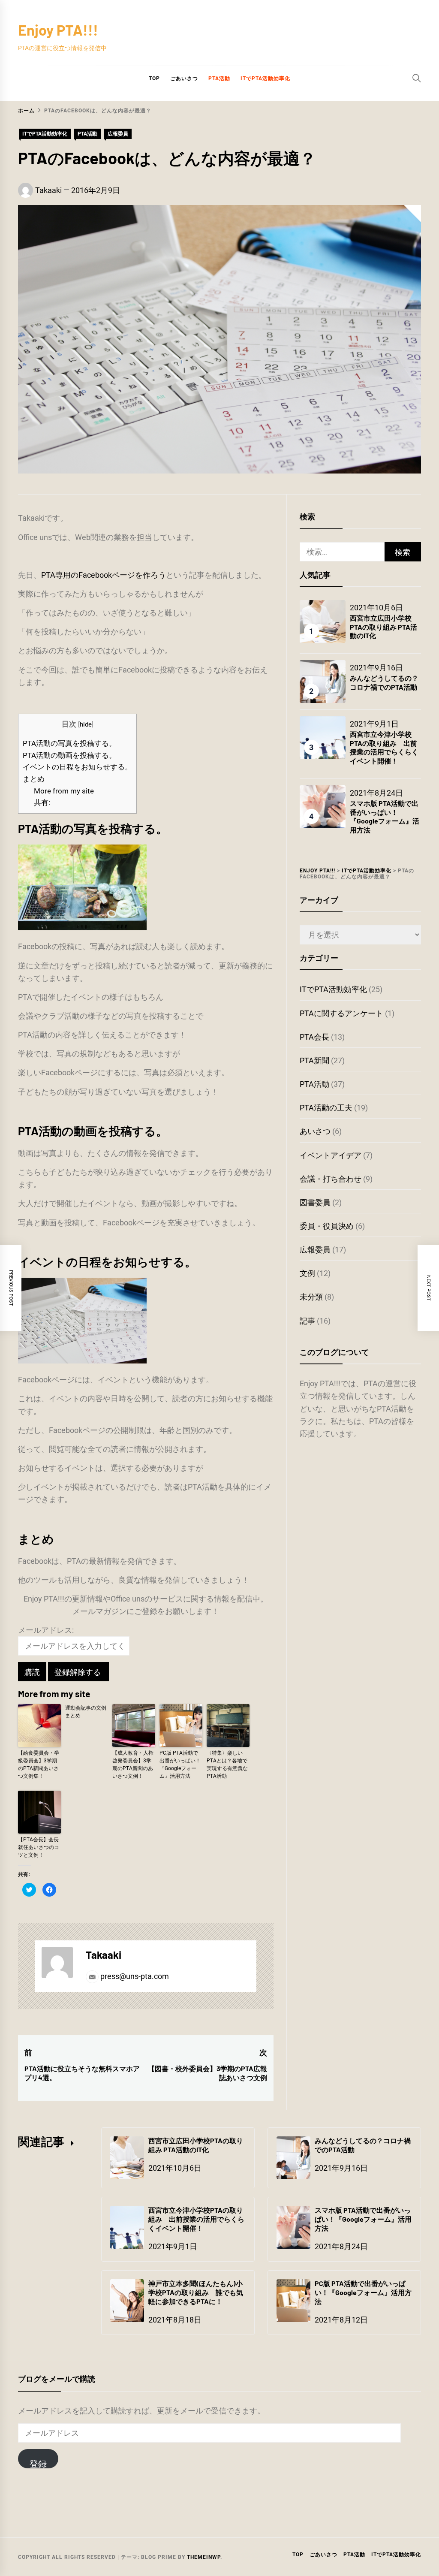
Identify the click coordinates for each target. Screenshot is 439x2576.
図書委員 (315, 1202)
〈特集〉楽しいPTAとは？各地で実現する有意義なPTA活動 (227, 1765)
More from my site (64, 791)
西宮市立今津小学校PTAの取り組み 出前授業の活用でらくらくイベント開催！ (384, 747)
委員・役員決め (327, 1226)
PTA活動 (219, 78)
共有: (42, 802)
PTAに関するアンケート (341, 1013)
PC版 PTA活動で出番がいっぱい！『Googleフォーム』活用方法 (180, 1765)
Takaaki (48, 190)
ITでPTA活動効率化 (265, 78)
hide (86, 724)
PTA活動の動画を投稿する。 (69, 755)
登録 (38, 2464)
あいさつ (315, 1131)
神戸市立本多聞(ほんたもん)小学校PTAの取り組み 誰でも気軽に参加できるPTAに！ (196, 2292)
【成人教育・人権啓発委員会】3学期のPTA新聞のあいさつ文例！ (133, 1765)
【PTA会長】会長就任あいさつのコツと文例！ (39, 1847)
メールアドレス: (46, 1630)
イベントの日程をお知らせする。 (77, 767)
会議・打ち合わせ (331, 1179)
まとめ (34, 779)
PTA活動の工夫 (326, 1108)
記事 (307, 1321)
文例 (307, 1273)
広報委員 (118, 134)
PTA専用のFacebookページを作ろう (104, 575)
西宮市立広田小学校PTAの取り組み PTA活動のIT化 (383, 627)
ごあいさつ (184, 78)
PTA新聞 (314, 1060)
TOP (154, 78)
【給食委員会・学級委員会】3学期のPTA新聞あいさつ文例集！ (39, 1765)
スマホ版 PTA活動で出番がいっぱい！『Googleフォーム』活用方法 (385, 816)
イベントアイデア (331, 1155)
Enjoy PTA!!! (58, 30)
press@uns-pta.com (134, 1976)
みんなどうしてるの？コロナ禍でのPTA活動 (384, 682)
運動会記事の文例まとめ (86, 1712)
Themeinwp (204, 2557)
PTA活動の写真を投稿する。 (69, 743)
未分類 (311, 1297)
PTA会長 (314, 1037)
